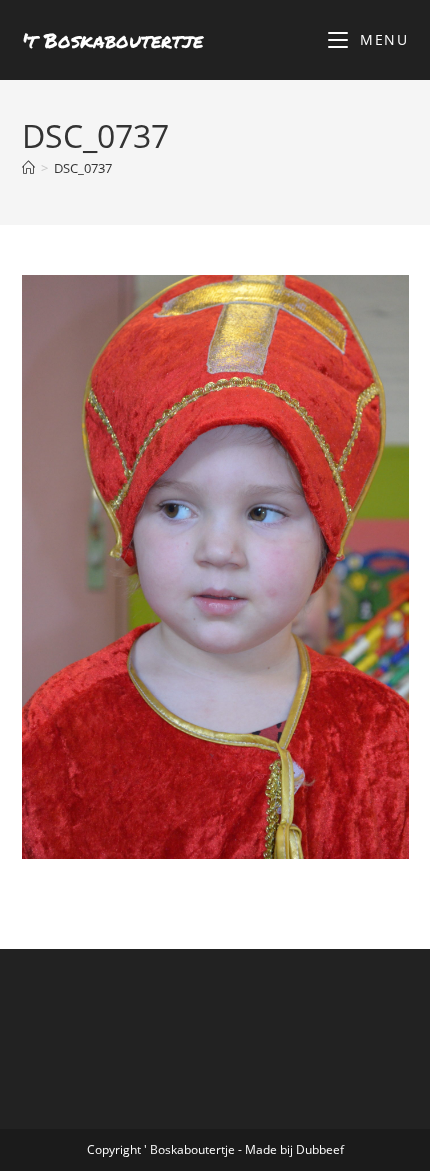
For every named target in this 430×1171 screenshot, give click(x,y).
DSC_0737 (83, 168)
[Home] (28, 168)
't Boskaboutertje (112, 40)
